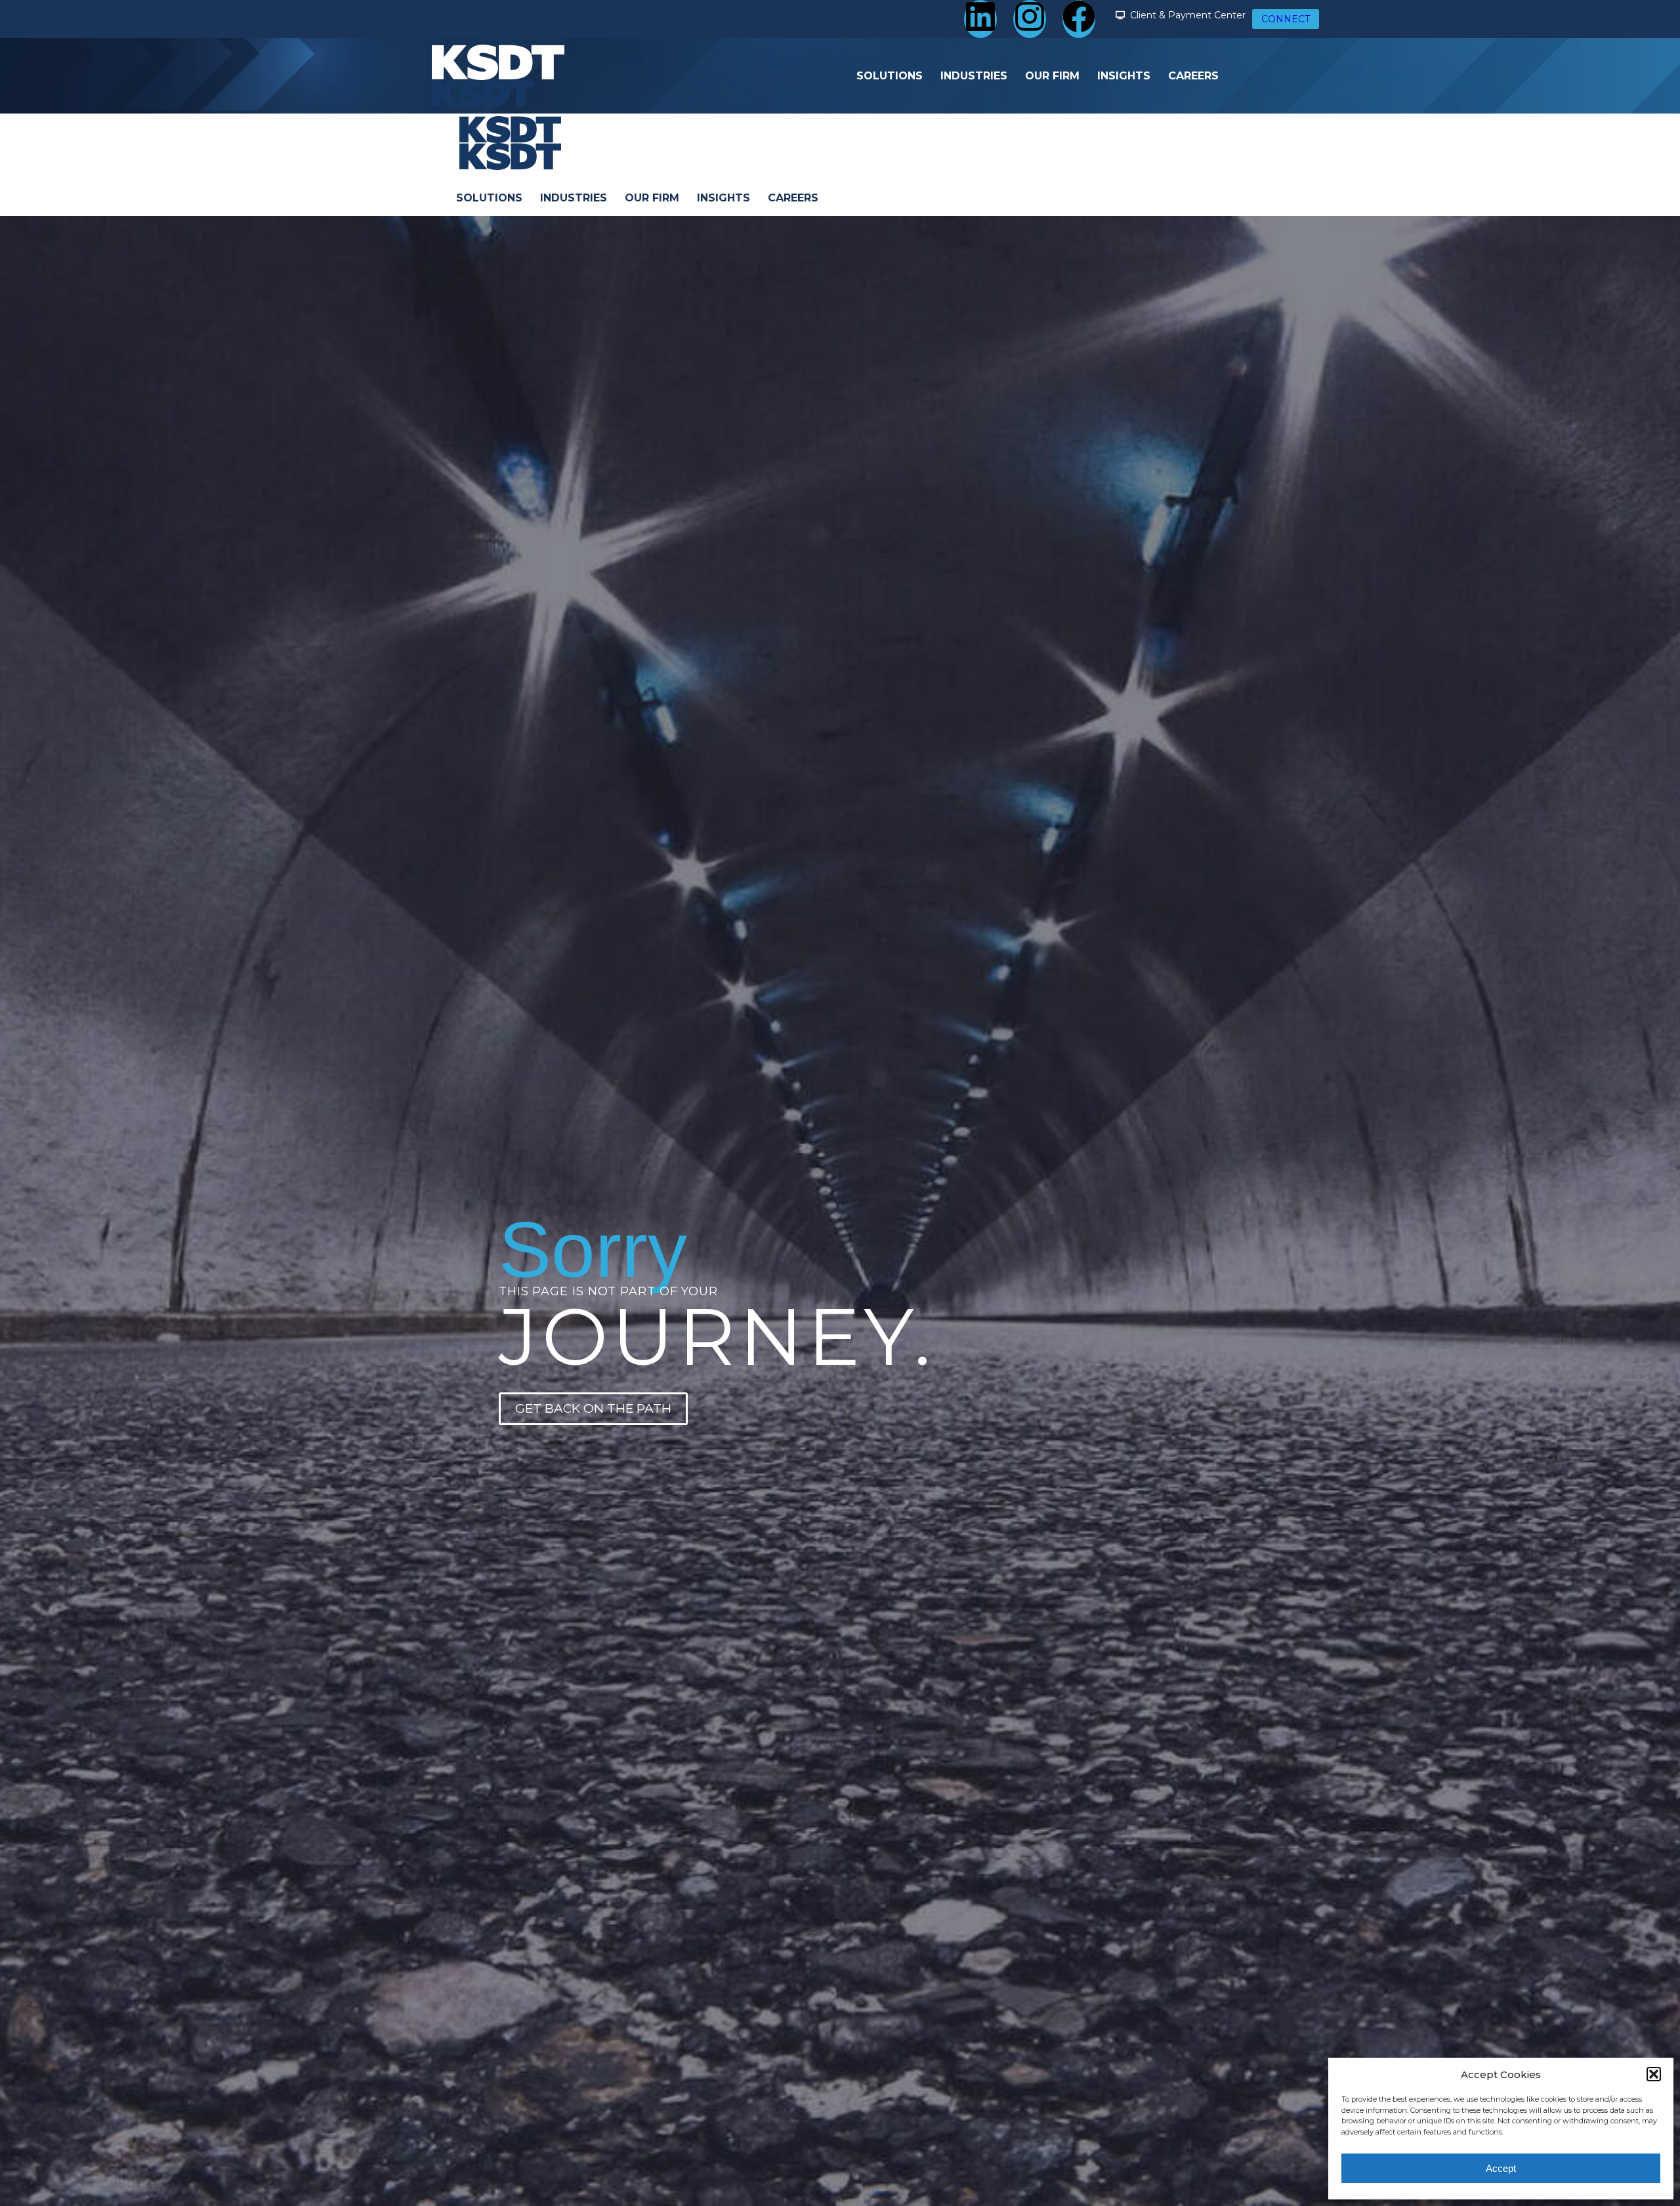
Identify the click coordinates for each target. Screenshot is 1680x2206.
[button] (1654, 2074)
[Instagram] (1030, 19)
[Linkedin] (980, 19)
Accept (1501, 2168)
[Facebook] (1079, 19)
